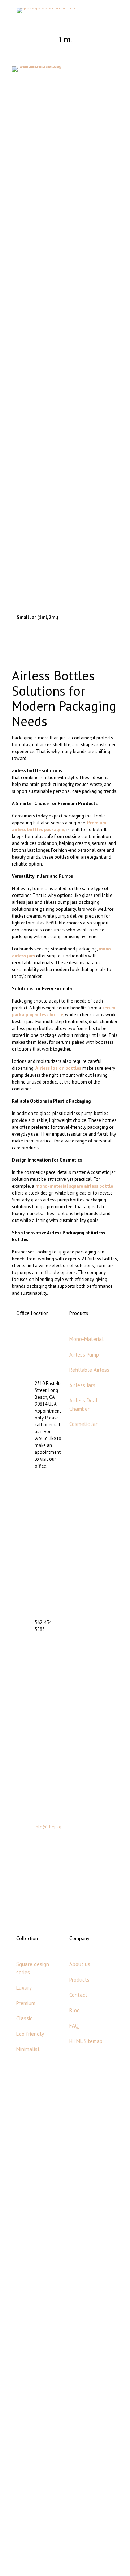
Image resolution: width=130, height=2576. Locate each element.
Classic (24, 2018)
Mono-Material (86, 1339)
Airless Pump (84, 1355)
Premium (26, 2003)
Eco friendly (30, 2034)
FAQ (74, 2026)
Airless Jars (82, 1385)
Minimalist (28, 2049)
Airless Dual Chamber (83, 1405)
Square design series (33, 1968)
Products (79, 1980)
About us (80, 1964)
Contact (78, 1995)
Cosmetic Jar (83, 1424)
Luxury (24, 1988)
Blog (75, 2010)
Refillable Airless (89, 1370)
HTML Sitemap (86, 2041)
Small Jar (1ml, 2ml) (38, 617)
